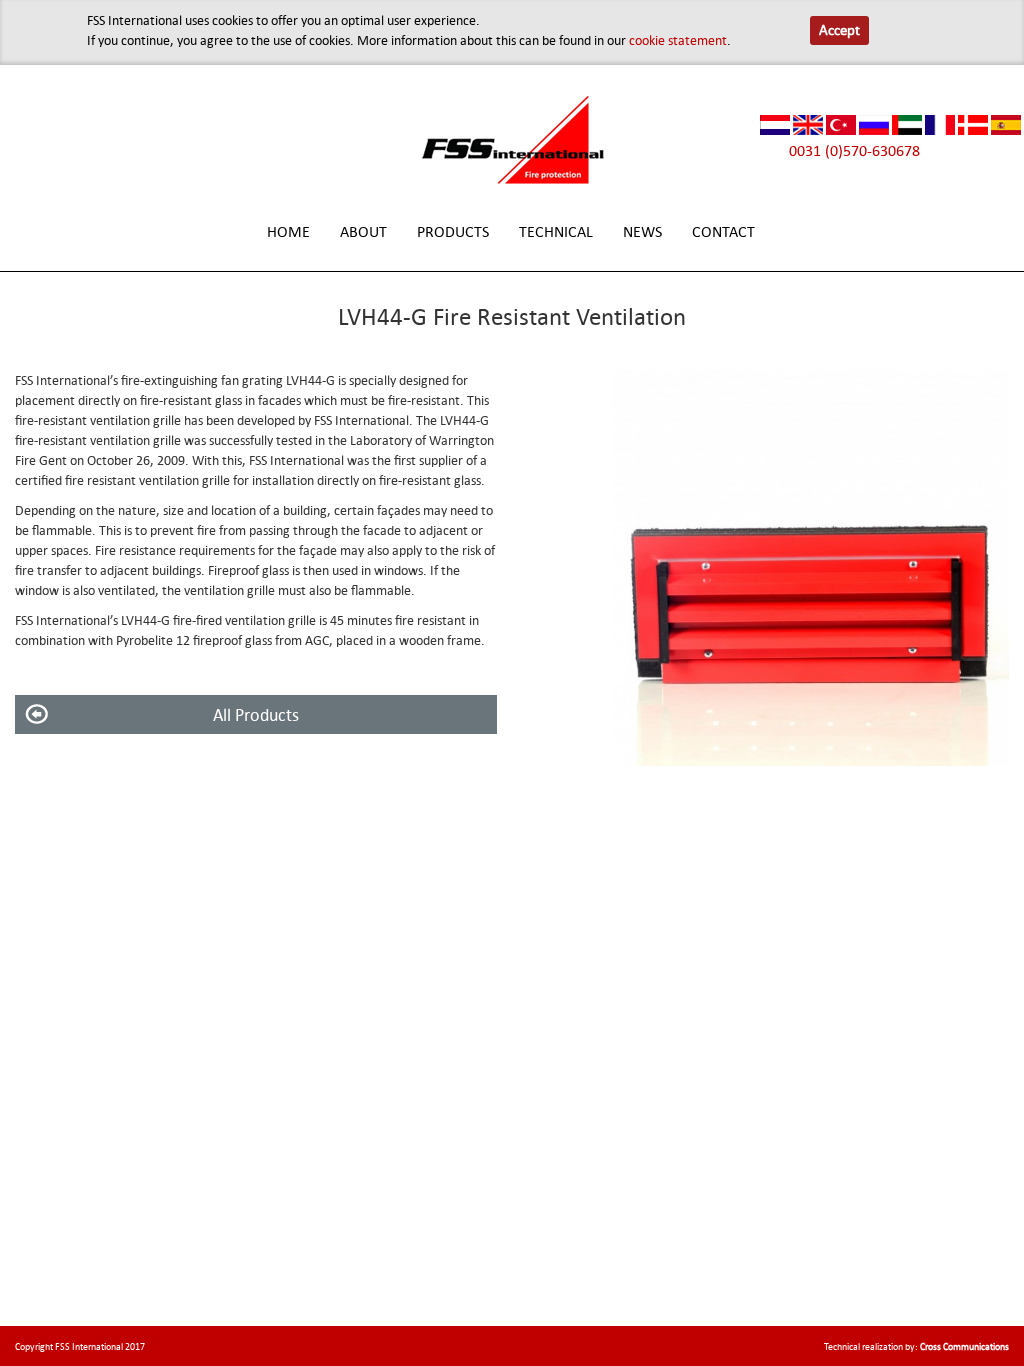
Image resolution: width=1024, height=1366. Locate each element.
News (642, 231)
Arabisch (907, 125)
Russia (874, 125)
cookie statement (678, 40)
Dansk (973, 125)
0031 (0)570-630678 (854, 150)
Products (453, 231)
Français (940, 125)
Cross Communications (964, 1346)
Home (288, 231)
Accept (839, 29)
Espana (1006, 125)
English (808, 125)
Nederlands (775, 125)
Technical (556, 231)
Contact (723, 231)
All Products (256, 714)
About (363, 231)
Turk (841, 125)
